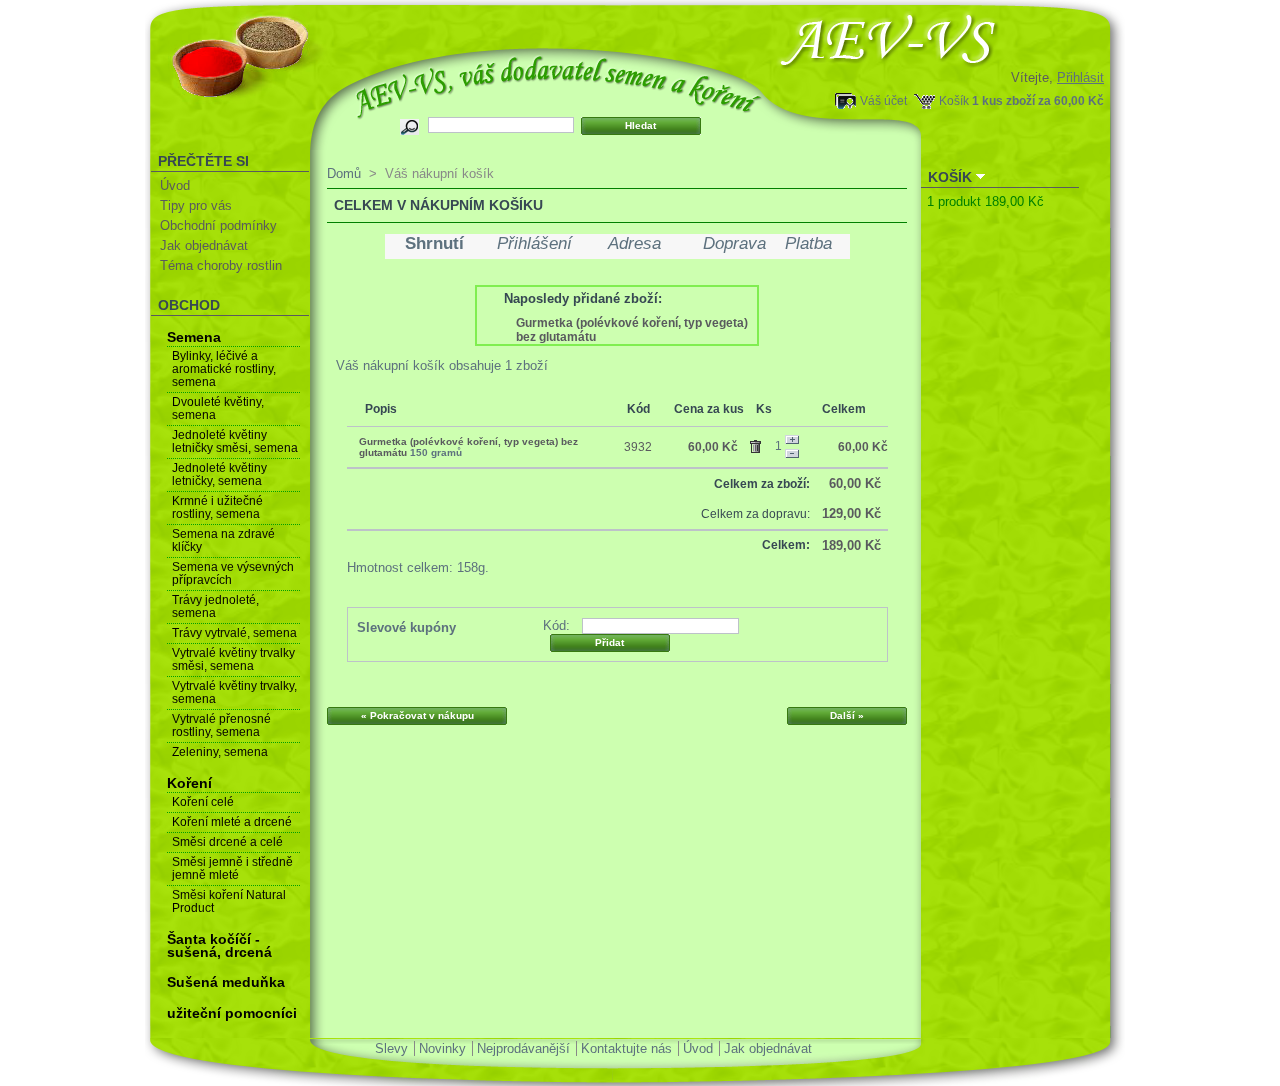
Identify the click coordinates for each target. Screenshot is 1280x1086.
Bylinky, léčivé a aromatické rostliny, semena (224, 369)
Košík (954, 100)
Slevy (391, 1048)
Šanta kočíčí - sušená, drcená (219, 945)
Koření (189, 783)
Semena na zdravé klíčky (223, 540)
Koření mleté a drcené (232, 822)
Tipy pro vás (196, 205)
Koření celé (203, 802)
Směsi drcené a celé (227, 842)
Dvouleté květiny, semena (218, 408)
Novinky (442, 1048)
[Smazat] (758, 443)
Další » (847, 715)
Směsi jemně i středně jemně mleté (232, 868)
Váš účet (883, 100)
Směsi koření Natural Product (229, 901)
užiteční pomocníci (232, 1013)
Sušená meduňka (226, 982)
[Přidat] (792, 440)
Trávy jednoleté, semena (215, 606)
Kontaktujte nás (626, 1048)
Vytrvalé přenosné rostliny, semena (221, 725)
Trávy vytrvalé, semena (234, 633)
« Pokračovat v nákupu (417, 715)
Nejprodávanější (523, 1048)
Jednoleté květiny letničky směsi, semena (235, 441)
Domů (344, 173)
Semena (194, 337)
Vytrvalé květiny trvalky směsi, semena (233, 659)
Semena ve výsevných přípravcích (233, 573)
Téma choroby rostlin (221, 265)
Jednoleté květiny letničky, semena (219, 474)
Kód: (556, 625)
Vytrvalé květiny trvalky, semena (234, 692)
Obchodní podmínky (218, 225)
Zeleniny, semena (220, 752)
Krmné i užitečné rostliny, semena (217, 507)
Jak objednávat (204, 245)
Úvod (175, 185)
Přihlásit (1080, 77)
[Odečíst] (792, 454)
